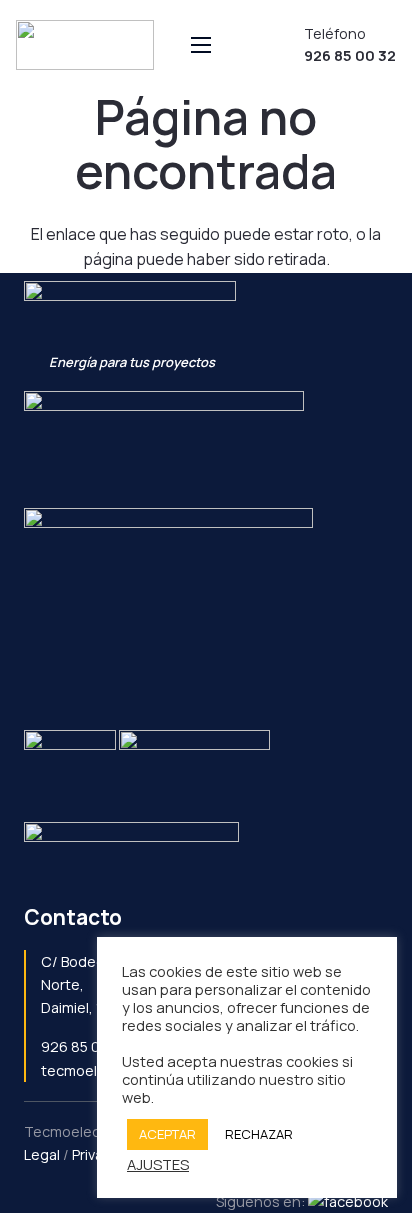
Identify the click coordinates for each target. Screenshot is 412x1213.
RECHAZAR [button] (259, 1134)
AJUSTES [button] (158, 1164)
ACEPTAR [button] (167, 1134)
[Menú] (201, 45)
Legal (42, 1154)
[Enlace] (85, 45)
